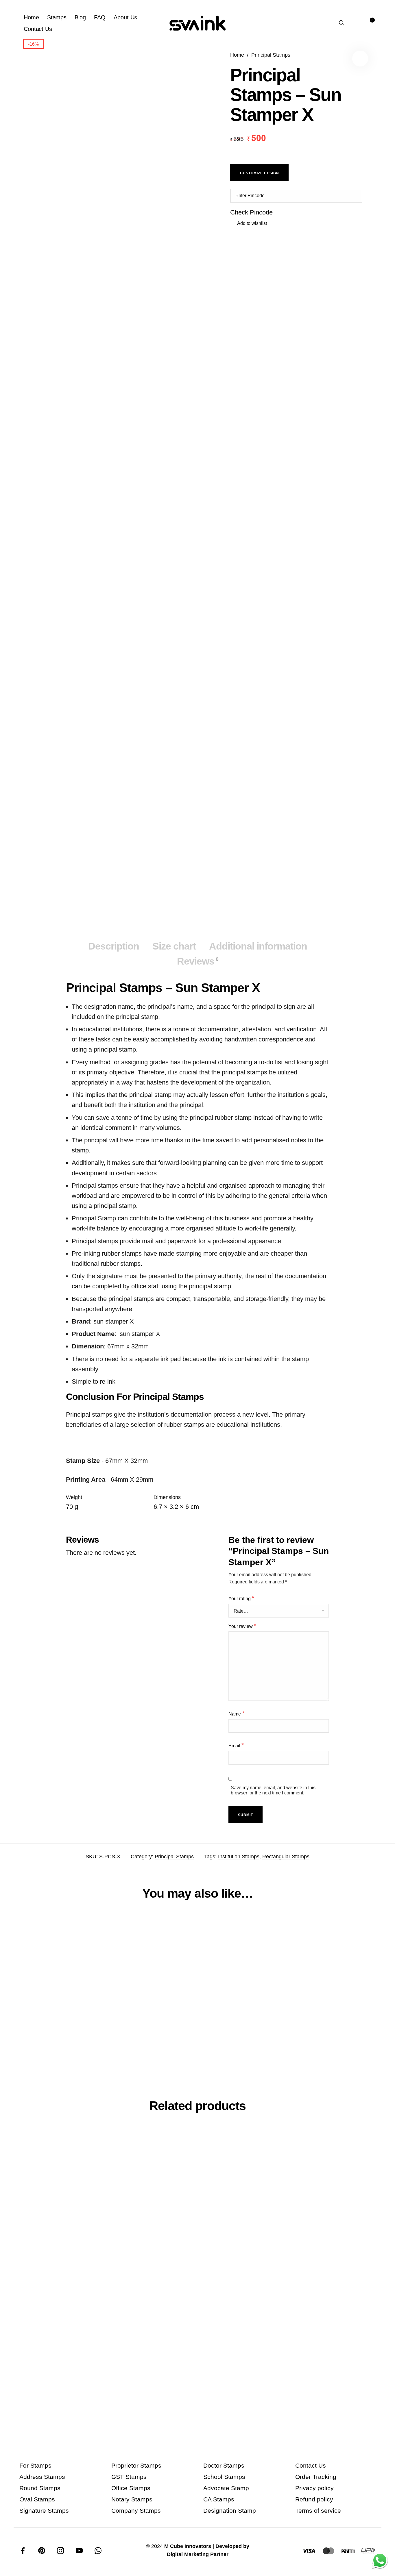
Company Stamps (136, 2511)
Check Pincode (251, 212)
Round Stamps (40, 2488)
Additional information (258, 946)
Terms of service (318, 2511)
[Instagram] (60, 2551)
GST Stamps (129, 2477)
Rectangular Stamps (286, 1857)
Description (114, 946)
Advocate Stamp (226, 2488)
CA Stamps (219, 2499)
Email (236, 1745)
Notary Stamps (132, 2499)
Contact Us (311, 2465)
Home (237, 55)
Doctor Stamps (224, 2465)
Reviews (198, 961)
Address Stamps (42, 2477)
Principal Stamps (271, 55)
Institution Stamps (239, 1857)
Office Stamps (131, 2488)
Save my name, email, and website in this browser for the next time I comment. (273, 1790)
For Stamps (35, 2465)
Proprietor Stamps (136, 2465)
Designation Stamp (230, 2511)
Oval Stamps (37, 2499)
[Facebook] (23, 2551)
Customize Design (260, 173)
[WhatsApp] (98, 2551)
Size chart (174, 946)
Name (237, 1713)
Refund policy (314, 2499)
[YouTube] (79, 2551)
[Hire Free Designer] (380, 2561)
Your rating (241, 1598)
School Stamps (224, 2477)
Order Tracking (316, 2477)
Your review (242, 1626)
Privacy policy (314, 2488)
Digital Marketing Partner (198, 2554)
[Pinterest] (42, 2551)
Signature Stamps (44, 2511)
